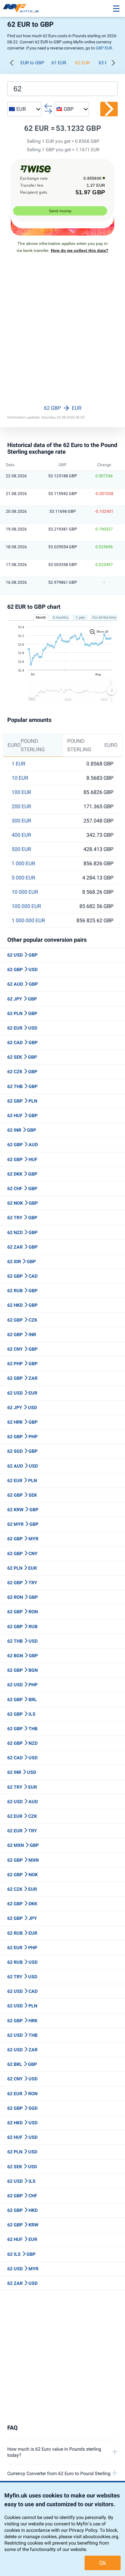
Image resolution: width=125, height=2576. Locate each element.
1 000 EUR (23, 864)
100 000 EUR (26, 906)
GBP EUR (104, 48)
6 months (60, 617)
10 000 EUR (25, 892)
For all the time (104, 617)
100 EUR (21, 792)
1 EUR (18, 764)
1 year (80, 617)
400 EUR (21, 835)
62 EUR (82, 63)
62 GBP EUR (63, 408)
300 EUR (21, 821)
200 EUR (21, 807)
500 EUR (21, 849)
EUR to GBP (32, 63)
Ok (103, 2563)
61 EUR (59, 63)
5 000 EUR (23, 878)
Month (41, 617)
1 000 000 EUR (28, 921)
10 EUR (20, 778)
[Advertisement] (63, 334)
